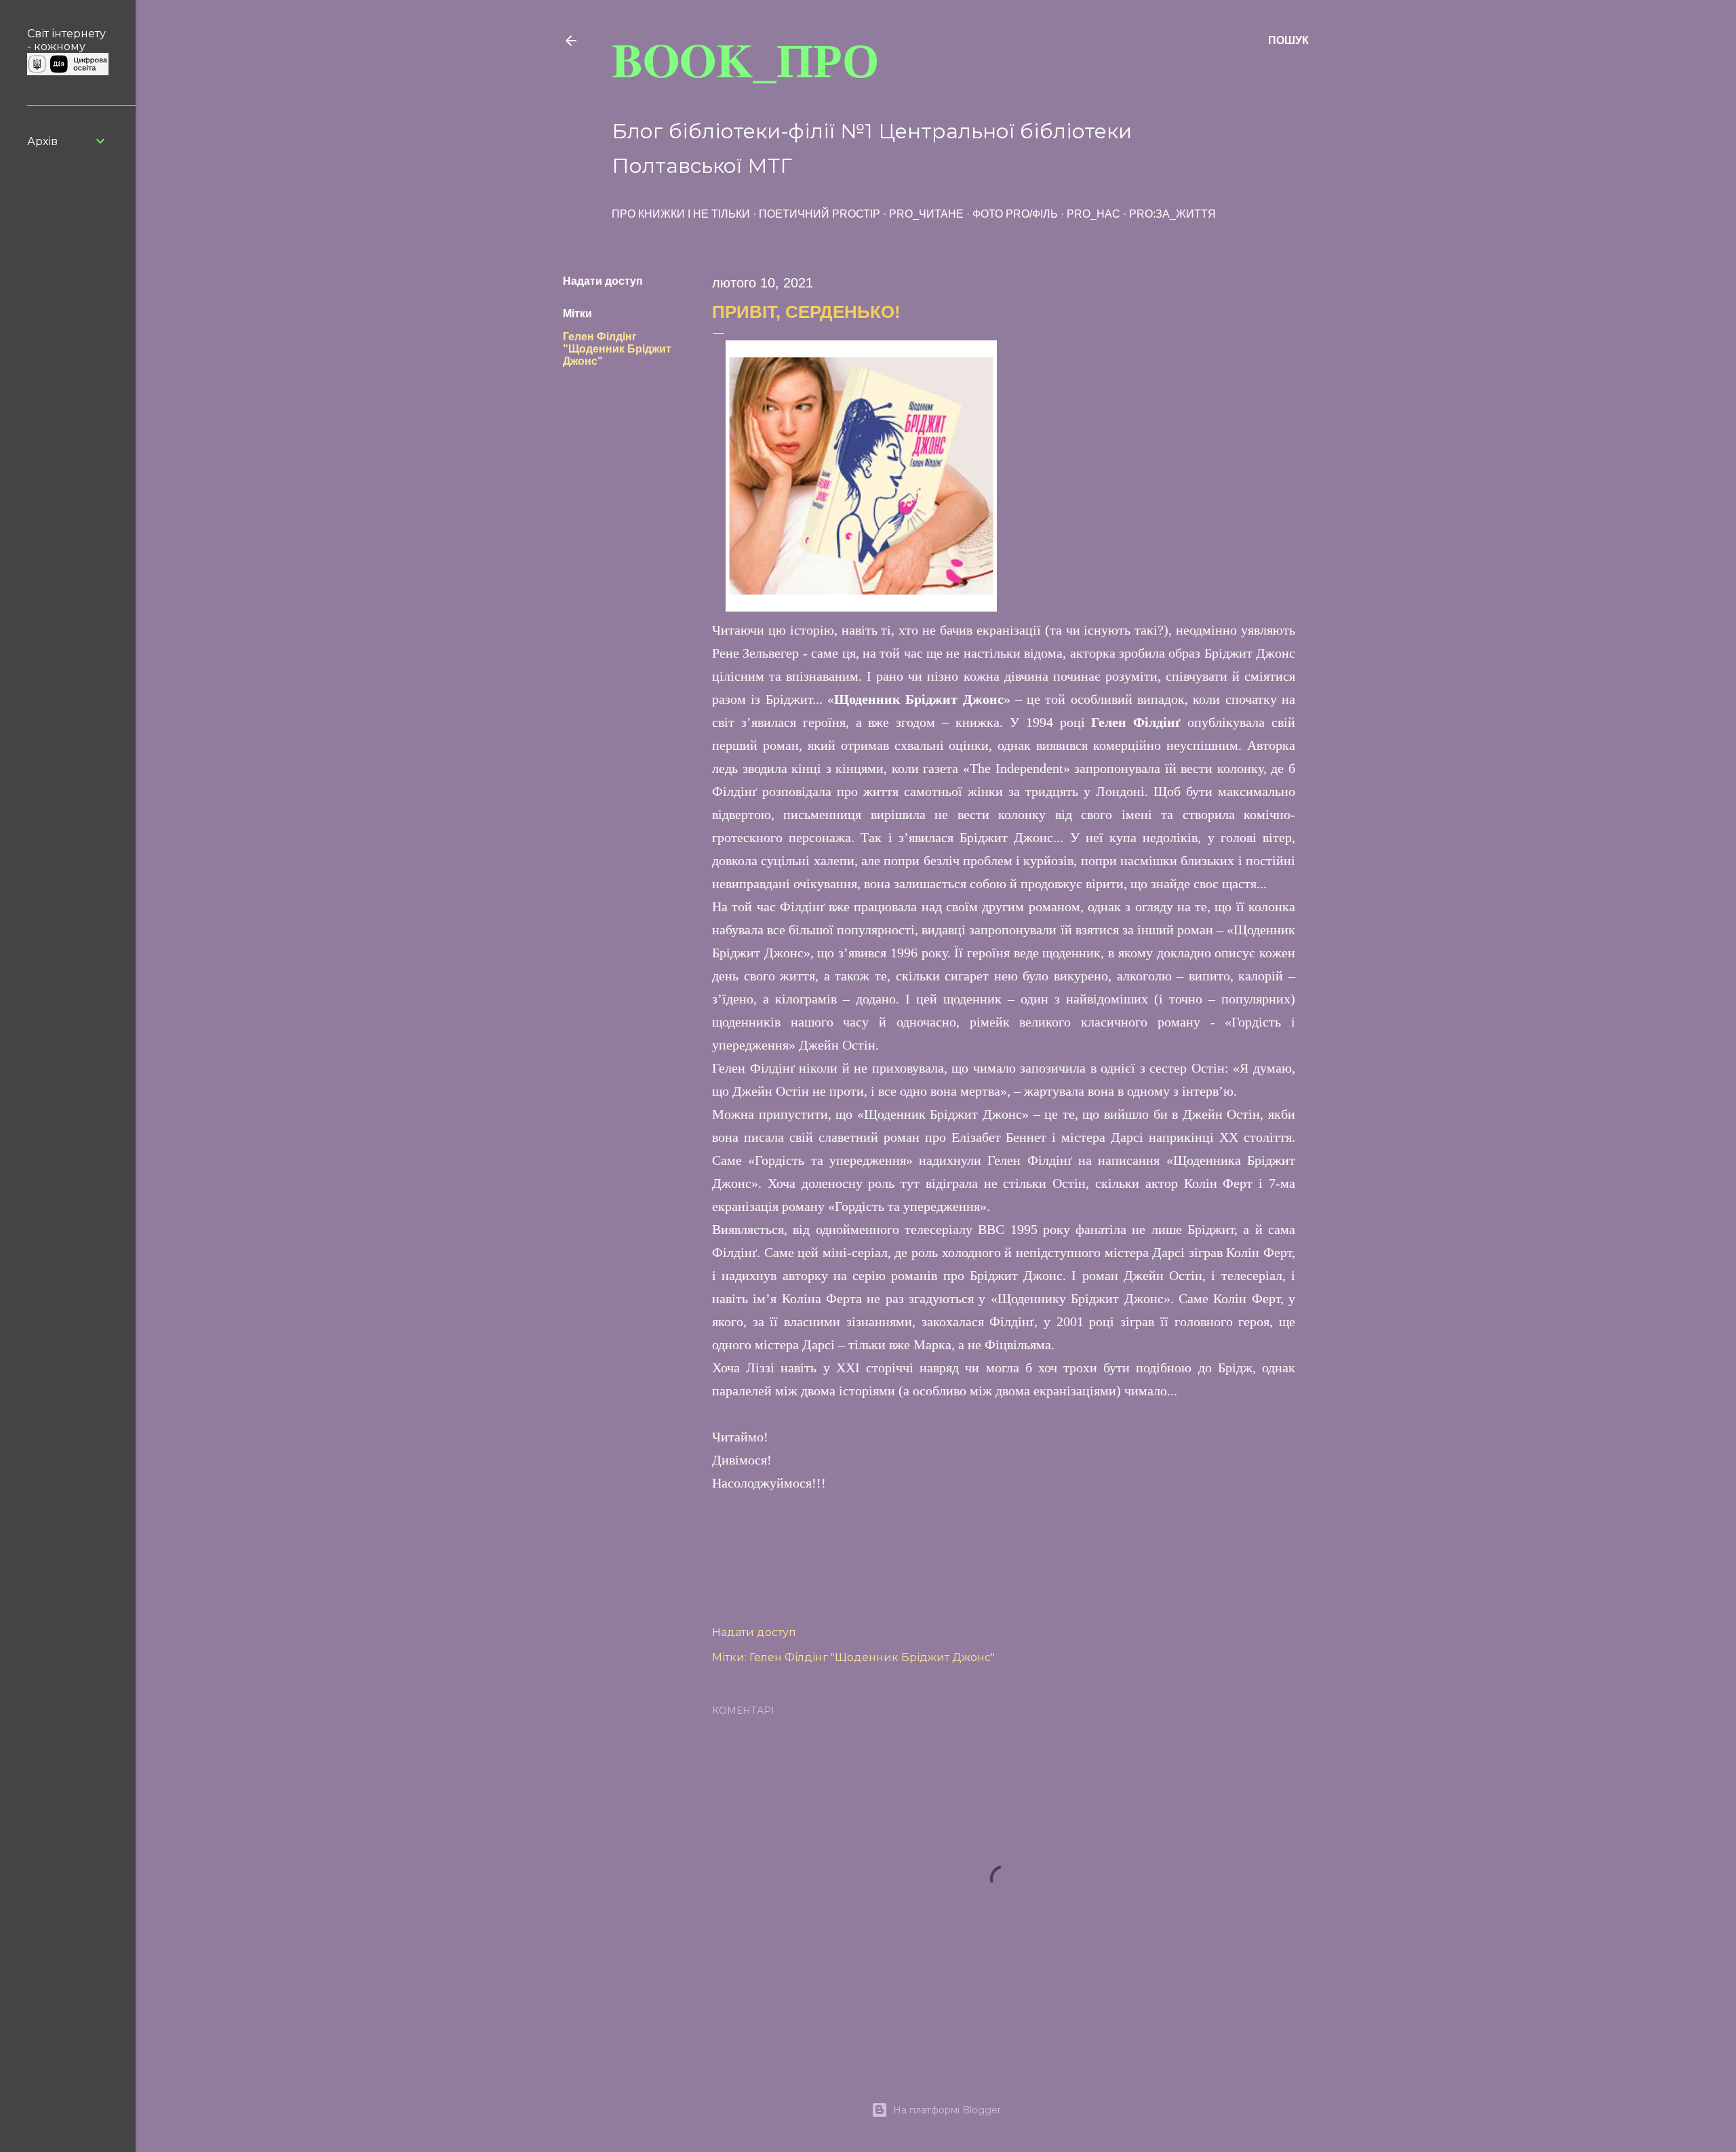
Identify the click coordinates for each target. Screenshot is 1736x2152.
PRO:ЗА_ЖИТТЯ (1172, 214)
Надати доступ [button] (603, 281)
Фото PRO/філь (1015, 214)
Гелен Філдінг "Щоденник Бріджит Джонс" (617, 349)
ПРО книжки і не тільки (681, 214)
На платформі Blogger (947, 2110)
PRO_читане (926, 214)
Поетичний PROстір (820, 214)
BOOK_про (745, 59)
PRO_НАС (1093, 214)
